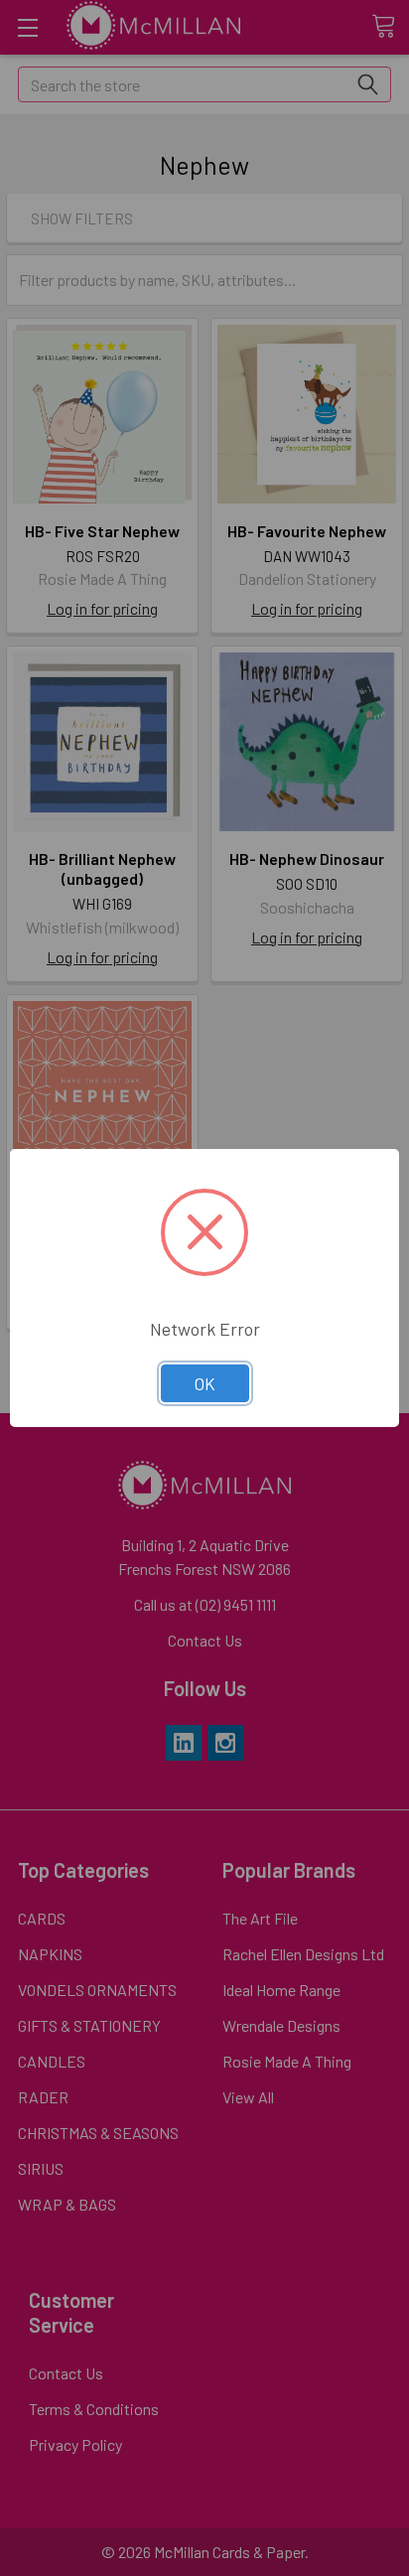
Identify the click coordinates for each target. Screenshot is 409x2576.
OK (205, 1383)
